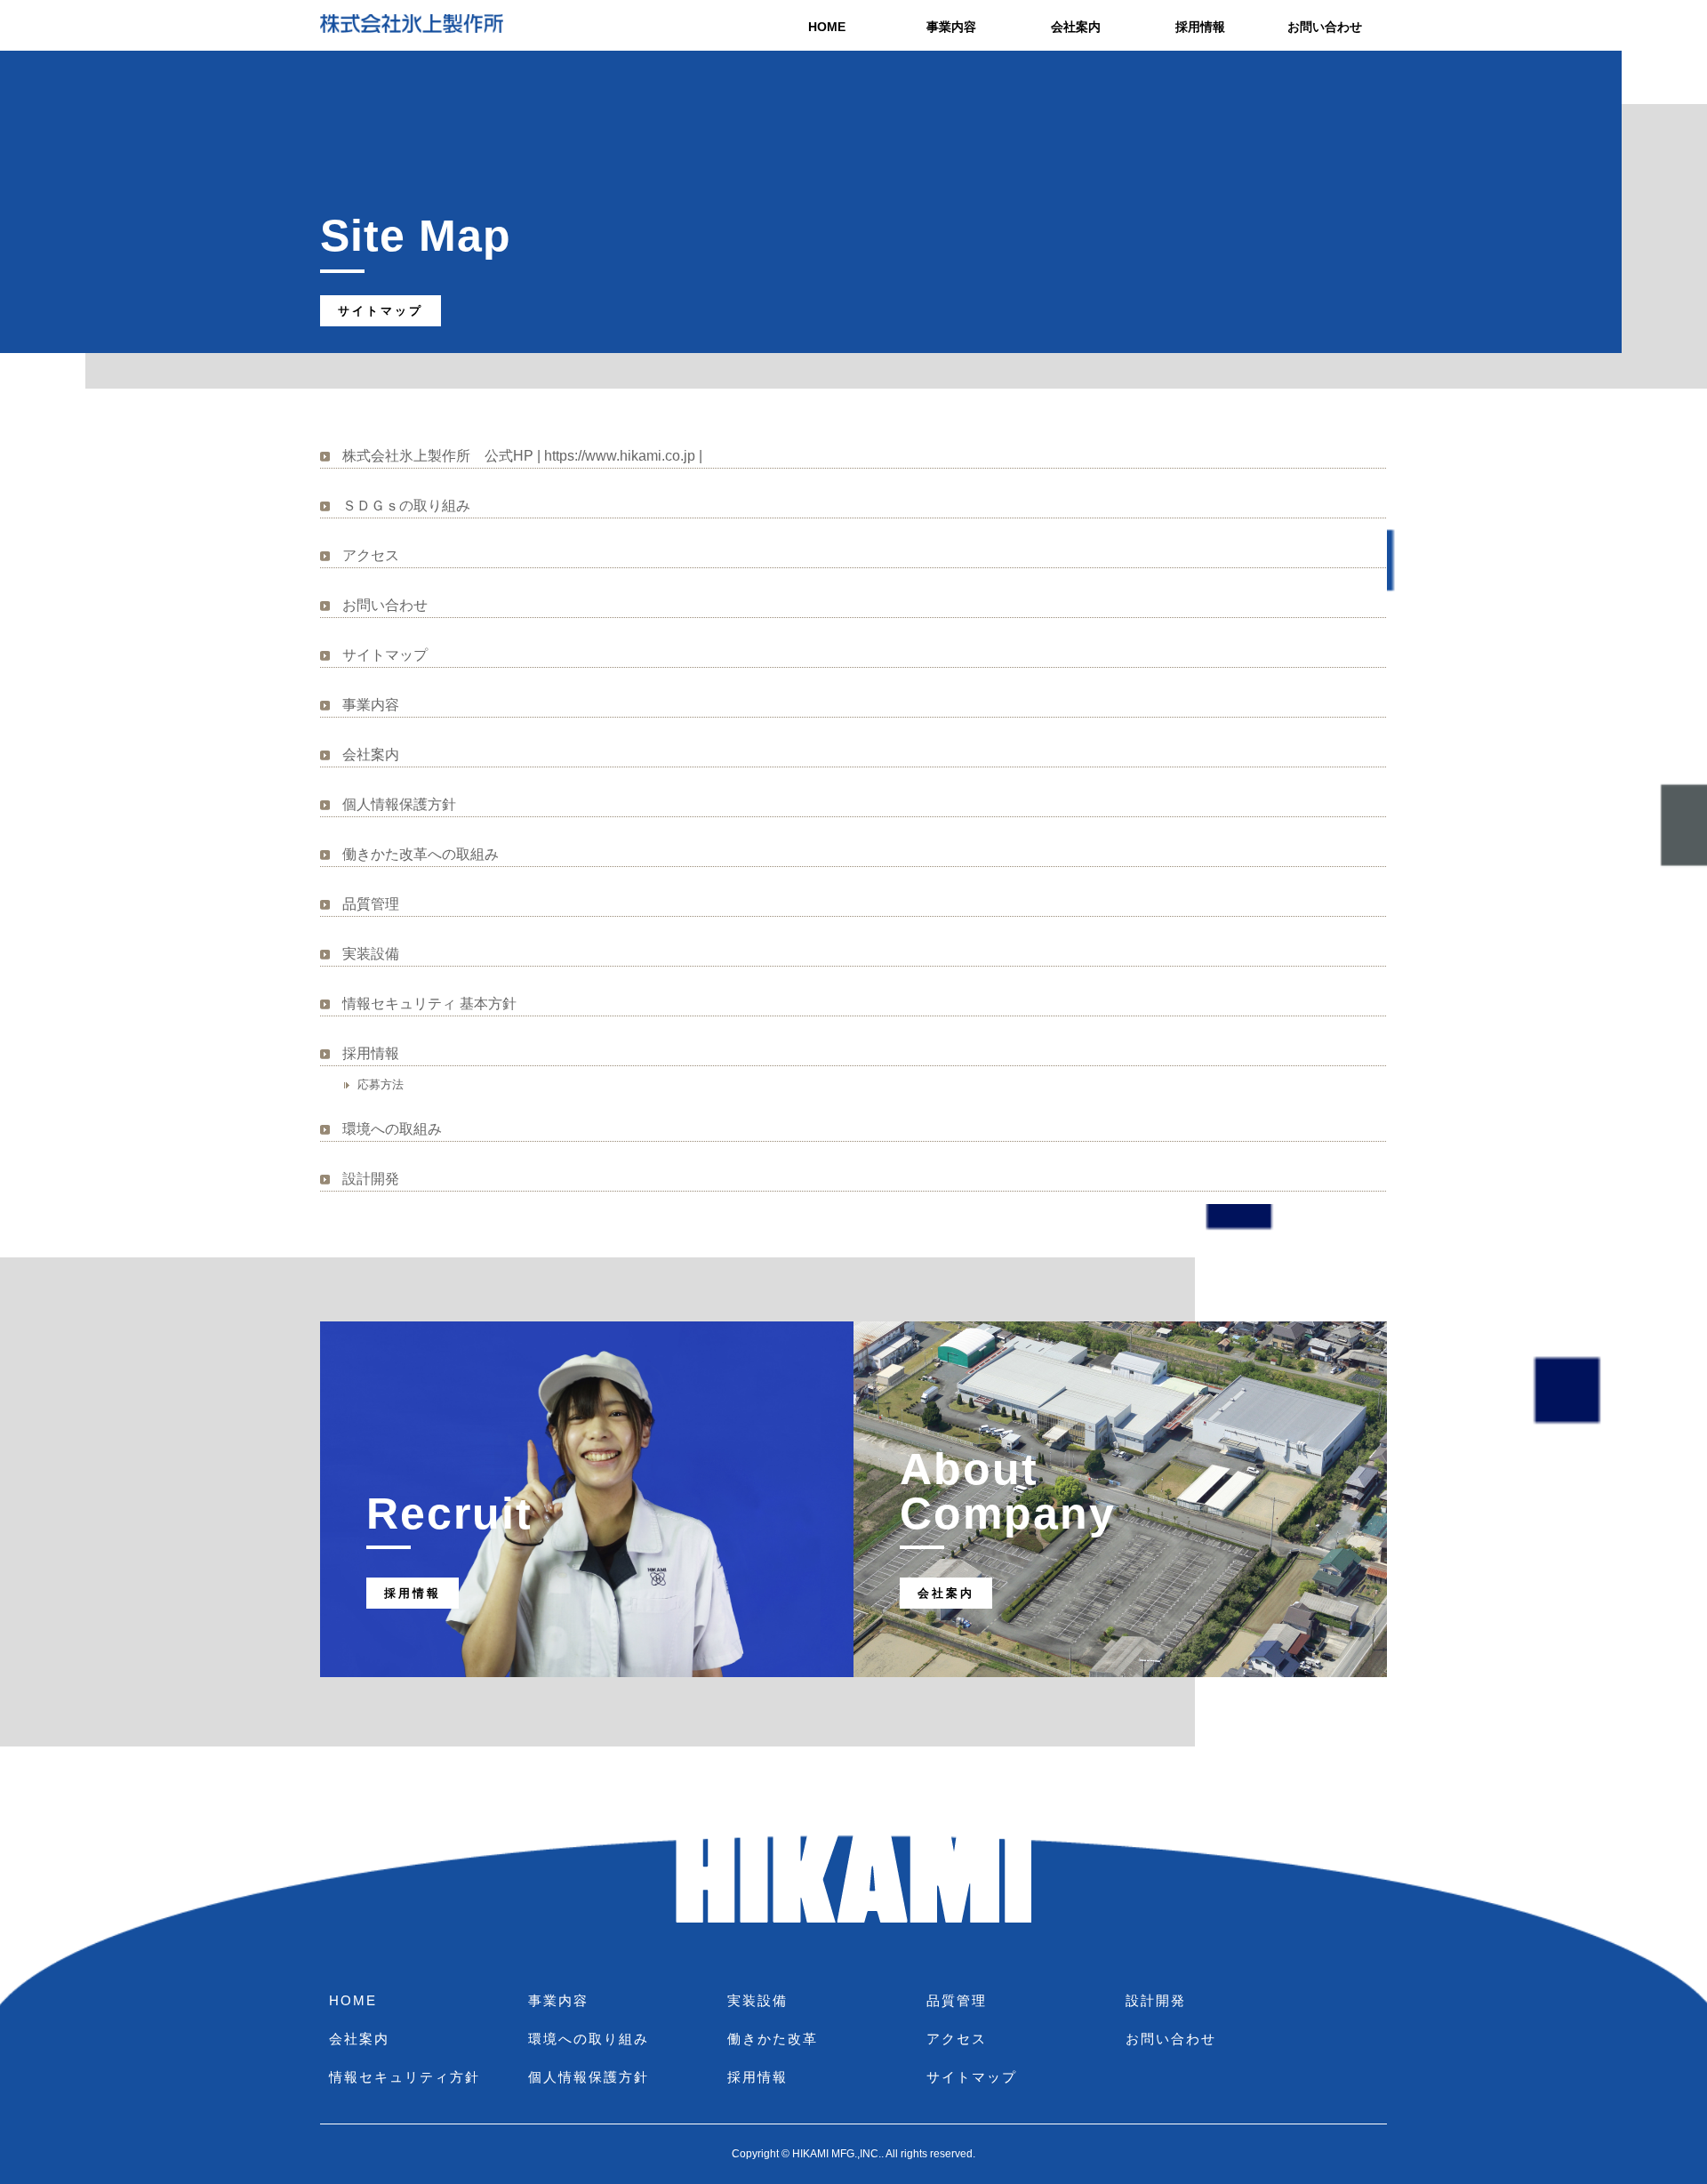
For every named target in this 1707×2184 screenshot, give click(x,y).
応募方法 (381, 1084)
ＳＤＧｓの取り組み (406, 506)
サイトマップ (385, 655)
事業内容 (951, 27)
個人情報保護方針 (399, 804)
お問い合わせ (1325, 27)
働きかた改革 (773, 2039)
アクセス (371, 555)
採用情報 (1200, 27)
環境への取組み (392, 1129)
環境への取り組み (589, 2039)
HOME (827, 27)
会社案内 (1076, 27)
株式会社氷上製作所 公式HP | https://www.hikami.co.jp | (522, 456)
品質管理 (371, 904)
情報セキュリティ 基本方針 (429, 1004)
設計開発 (371, 1179)
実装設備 (371, 954)
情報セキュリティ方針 (405, 2077)
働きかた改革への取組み (421, 854)
